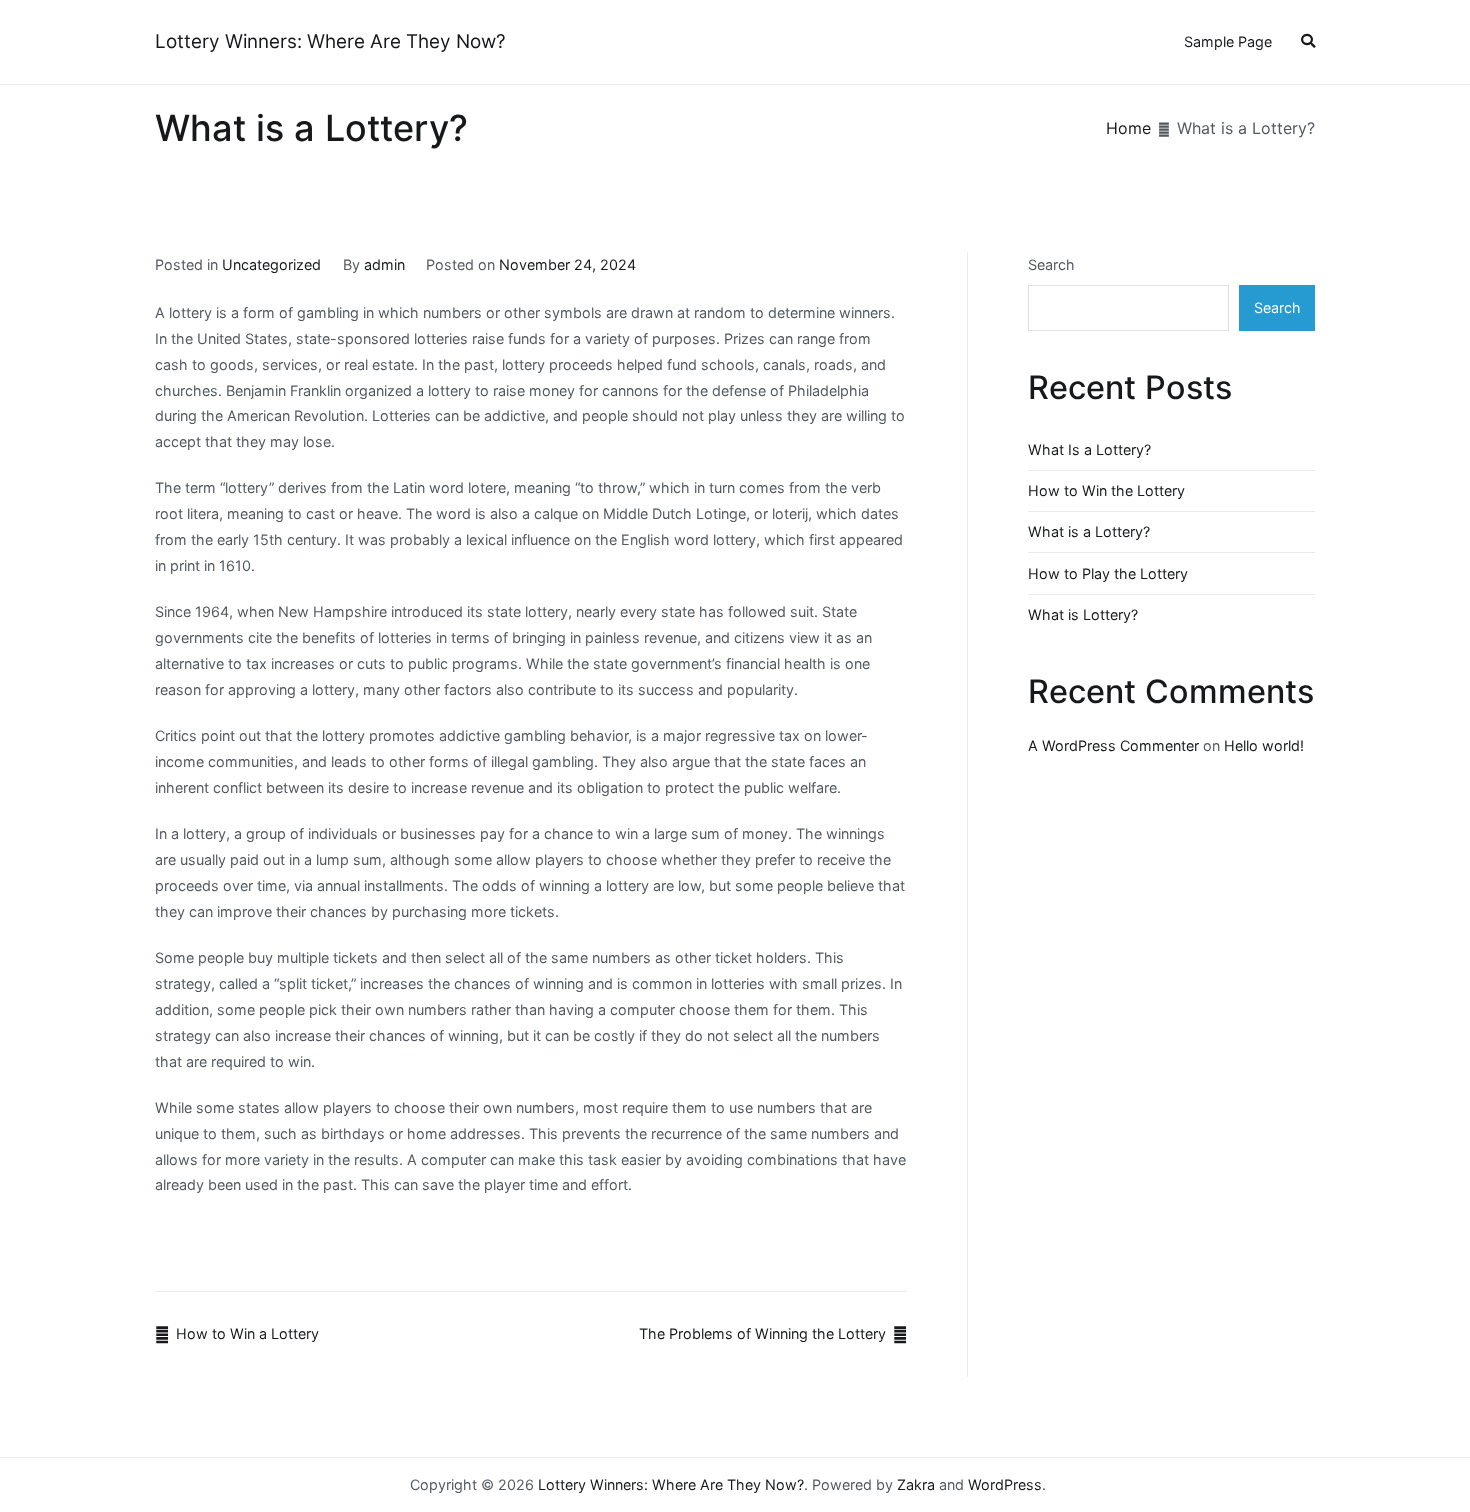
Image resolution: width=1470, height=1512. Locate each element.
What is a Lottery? (1089, 531)
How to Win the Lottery (1106, 490)
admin (384, 264)
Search (1051, 264)
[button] (1308, 42)
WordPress (1005, 1484)
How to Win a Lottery (247, 1333)
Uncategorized (271, 264)
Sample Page (1228, 41)
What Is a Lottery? (1089, 449)
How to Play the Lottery (1108, 573)
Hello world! (1264, 745)
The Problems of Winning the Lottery (762, 1333)
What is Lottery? (1083, 614)
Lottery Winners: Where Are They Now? (330, 41)
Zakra (916, 1484)
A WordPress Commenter (1113, 745)
